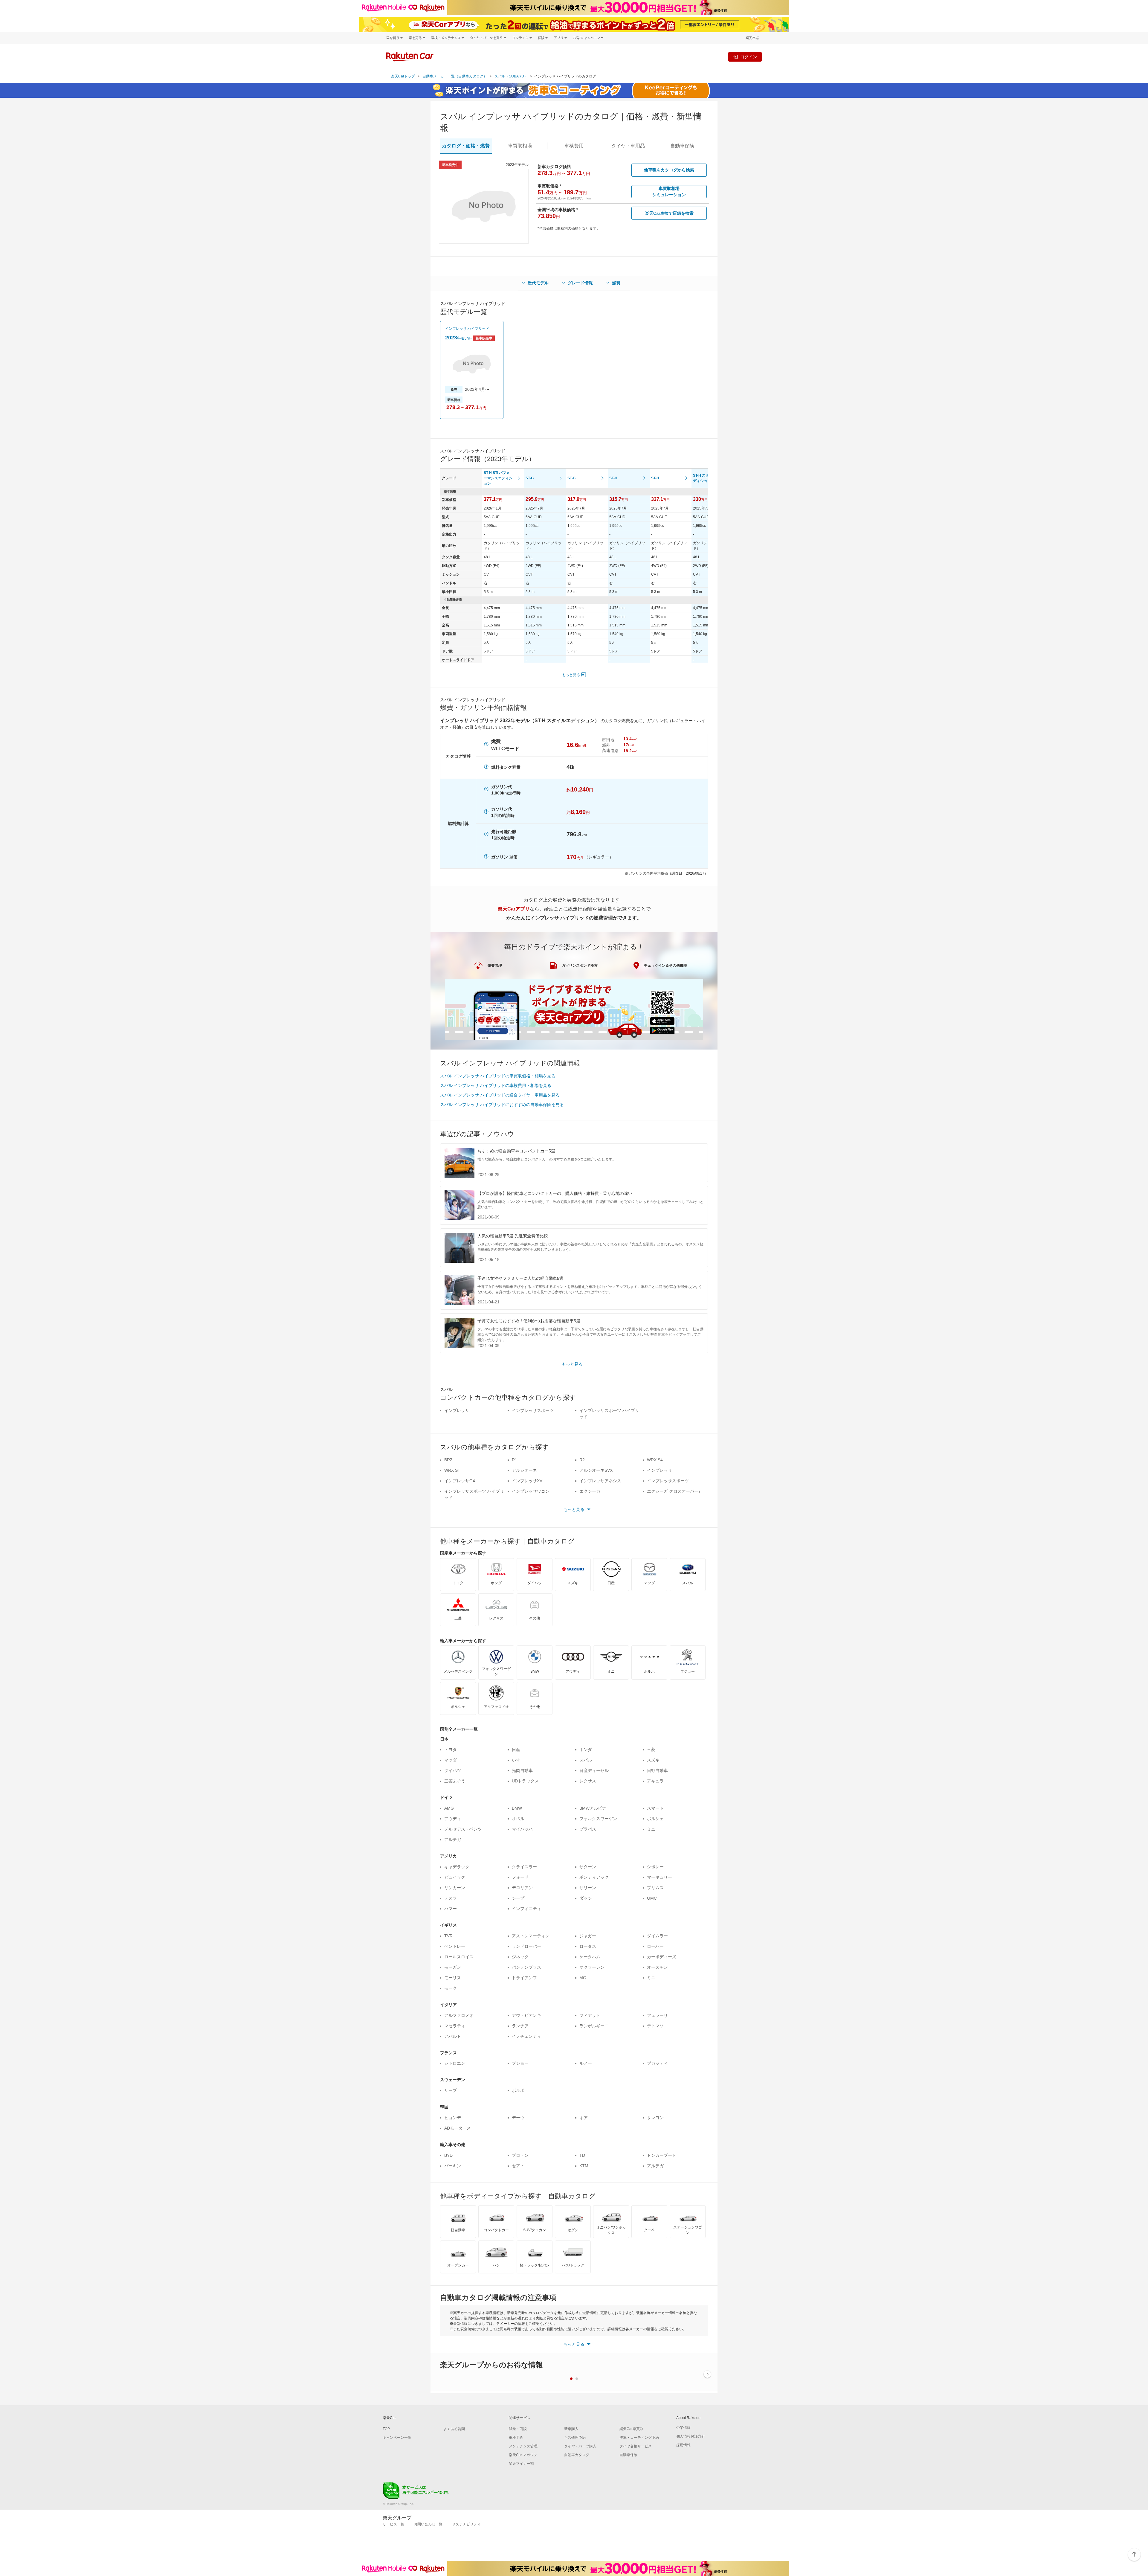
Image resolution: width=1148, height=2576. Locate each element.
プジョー (520, 2063)
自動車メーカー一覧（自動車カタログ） (455, 76)
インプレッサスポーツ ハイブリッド (609, 1414)
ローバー (655, 1946)
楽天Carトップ (403, 76)
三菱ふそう (455, 1781)
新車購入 (571, 2429)
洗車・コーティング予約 (639, 2438)
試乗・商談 (518, 2429)
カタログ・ (466, 146)
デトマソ (655, 2026)
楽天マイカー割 (521, 2464)
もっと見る (571, 675)
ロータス (588, 1946)
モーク (451, 1988)
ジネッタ (520, 1957)
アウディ (453, 1819)
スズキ (653, 1760)
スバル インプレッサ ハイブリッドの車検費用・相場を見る (496, 1085)
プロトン (520, 2155)
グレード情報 (580, 283)
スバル (586, 1760)
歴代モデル (538, 283)
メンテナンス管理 (523, 2446)
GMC (652, 1898)
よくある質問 (454, 2429)
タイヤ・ (628, 146)
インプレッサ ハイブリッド (467, 329)
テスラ (451, 1898)
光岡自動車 (522, 1770)
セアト (518, 2166)
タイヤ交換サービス (636, 2446)
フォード (520, 1877)
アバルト (453, 2036)
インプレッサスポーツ (533, 1410)
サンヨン (655, 2118)
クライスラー (524, 1867)
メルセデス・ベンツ (463, 1829)
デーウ (518, 2118)
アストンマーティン (531, 1936)
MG (583, 1978)
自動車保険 (628, 2455)
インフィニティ (526, 1909)
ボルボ (518, 2090)
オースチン (657, 1967)
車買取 (520, 146)
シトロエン (455, 2063)
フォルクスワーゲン (598, 1819)
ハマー (451, 1909)
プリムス (655, 1888)
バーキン (453, 2166)
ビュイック (455, 1877)
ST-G (530, 478)
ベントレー (455, 1946)
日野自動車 (657, 1770)
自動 (682, 146)
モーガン (453, 1967)
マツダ (451, 1760)
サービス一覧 (393, 2524)
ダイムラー (657, 1936)
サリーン (588, 1888)
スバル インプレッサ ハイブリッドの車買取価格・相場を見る (498, 1076)
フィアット (590, 2015)
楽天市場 (752, 38)
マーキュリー (660, 1877)
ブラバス (588, 1829)
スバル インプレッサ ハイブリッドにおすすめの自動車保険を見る (502, 1105)
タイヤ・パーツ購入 (580, 2446)
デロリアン (522, 1888)
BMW (517, 1808)
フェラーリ (657, 2015)
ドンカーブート (662, 2155)
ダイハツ (453, 1770)
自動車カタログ (577, 2455)
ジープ (518, 1898)
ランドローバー (526, 1946)
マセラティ (455, 2026)
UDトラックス (525, 1781)
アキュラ (655, 1781)
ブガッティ (657, 2063)
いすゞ (518, 1760)
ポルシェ (655, 1819)
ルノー (586, 2063)
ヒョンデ (453, 2118)
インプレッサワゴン (531, 1491)
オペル (518, 1819)
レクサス (588, 1781)
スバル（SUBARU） (511, 76)
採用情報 (683, 2445)
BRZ (448, 1460)
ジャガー (588, 1936)
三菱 (651, 1750)
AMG (449, 1808)
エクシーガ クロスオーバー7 (674, 1491)
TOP (386, 2429)
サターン (588, 1867)
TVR (448, 1936)
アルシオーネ (524, 1470)
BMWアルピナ (593, 1808)
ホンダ (586, 1750)
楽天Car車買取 (631, 2429)
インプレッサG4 (460, 1481)
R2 (582, 1460)
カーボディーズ (662, 1957)
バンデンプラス (526, 1967)
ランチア (520, 2026)
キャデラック (457, 1867)
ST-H (613, 478)
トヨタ (451, 1750)
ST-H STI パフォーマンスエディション (498, 478)
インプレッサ (457, 1410)
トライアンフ (524, 1978)
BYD (448, 2155)
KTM (584, 2166)
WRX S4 (655, 1460)
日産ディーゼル (594, 1770)
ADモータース (458, 2128)
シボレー (655, 1867)
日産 (516, 1750)
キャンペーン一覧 (397, 2438)
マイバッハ (522, 1829)
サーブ (451, 2090)
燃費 (616, 283)
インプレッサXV (527, 1481)
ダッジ (586, 1898)
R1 (515, 1460)
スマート (655, 1808)
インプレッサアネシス (600, 1481)
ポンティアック (594, 1877)
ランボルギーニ (594, 2026)
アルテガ (453, 1840)
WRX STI (453, 1470)
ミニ (651, 1829)
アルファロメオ (459, 2015)
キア (584, 2118)
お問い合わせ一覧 (428, 2524)
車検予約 (516, 2438)
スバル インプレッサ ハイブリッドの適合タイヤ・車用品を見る (500, 1095)
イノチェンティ (526, 2036)
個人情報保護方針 (691, 2436)
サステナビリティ (466, 2524)
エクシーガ (590, 1491)
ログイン (749, 57)
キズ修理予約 (575, 2438)
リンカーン (455, 1888)
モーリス (453, 1978)
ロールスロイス (459, 1957)
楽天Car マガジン (523, 2455)
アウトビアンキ (526, 2015)
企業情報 (683, 2428)
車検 (574, 146)
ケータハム (590, 1957)
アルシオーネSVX (596, 1470)
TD (582, 2155)
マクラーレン (592, 1967)
